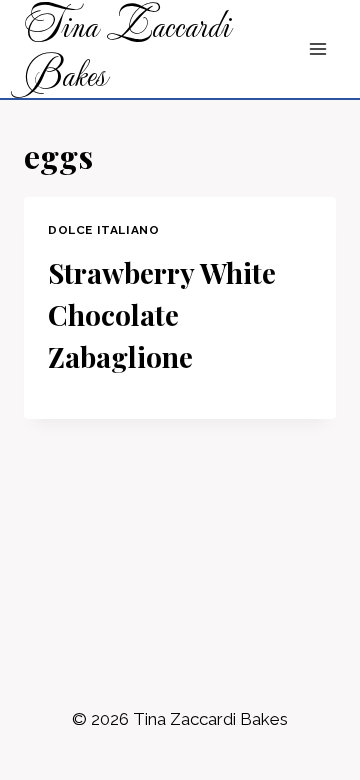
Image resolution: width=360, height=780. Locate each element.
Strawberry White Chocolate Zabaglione (162, 314)
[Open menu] (317, 49)
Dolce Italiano (103, 230)
